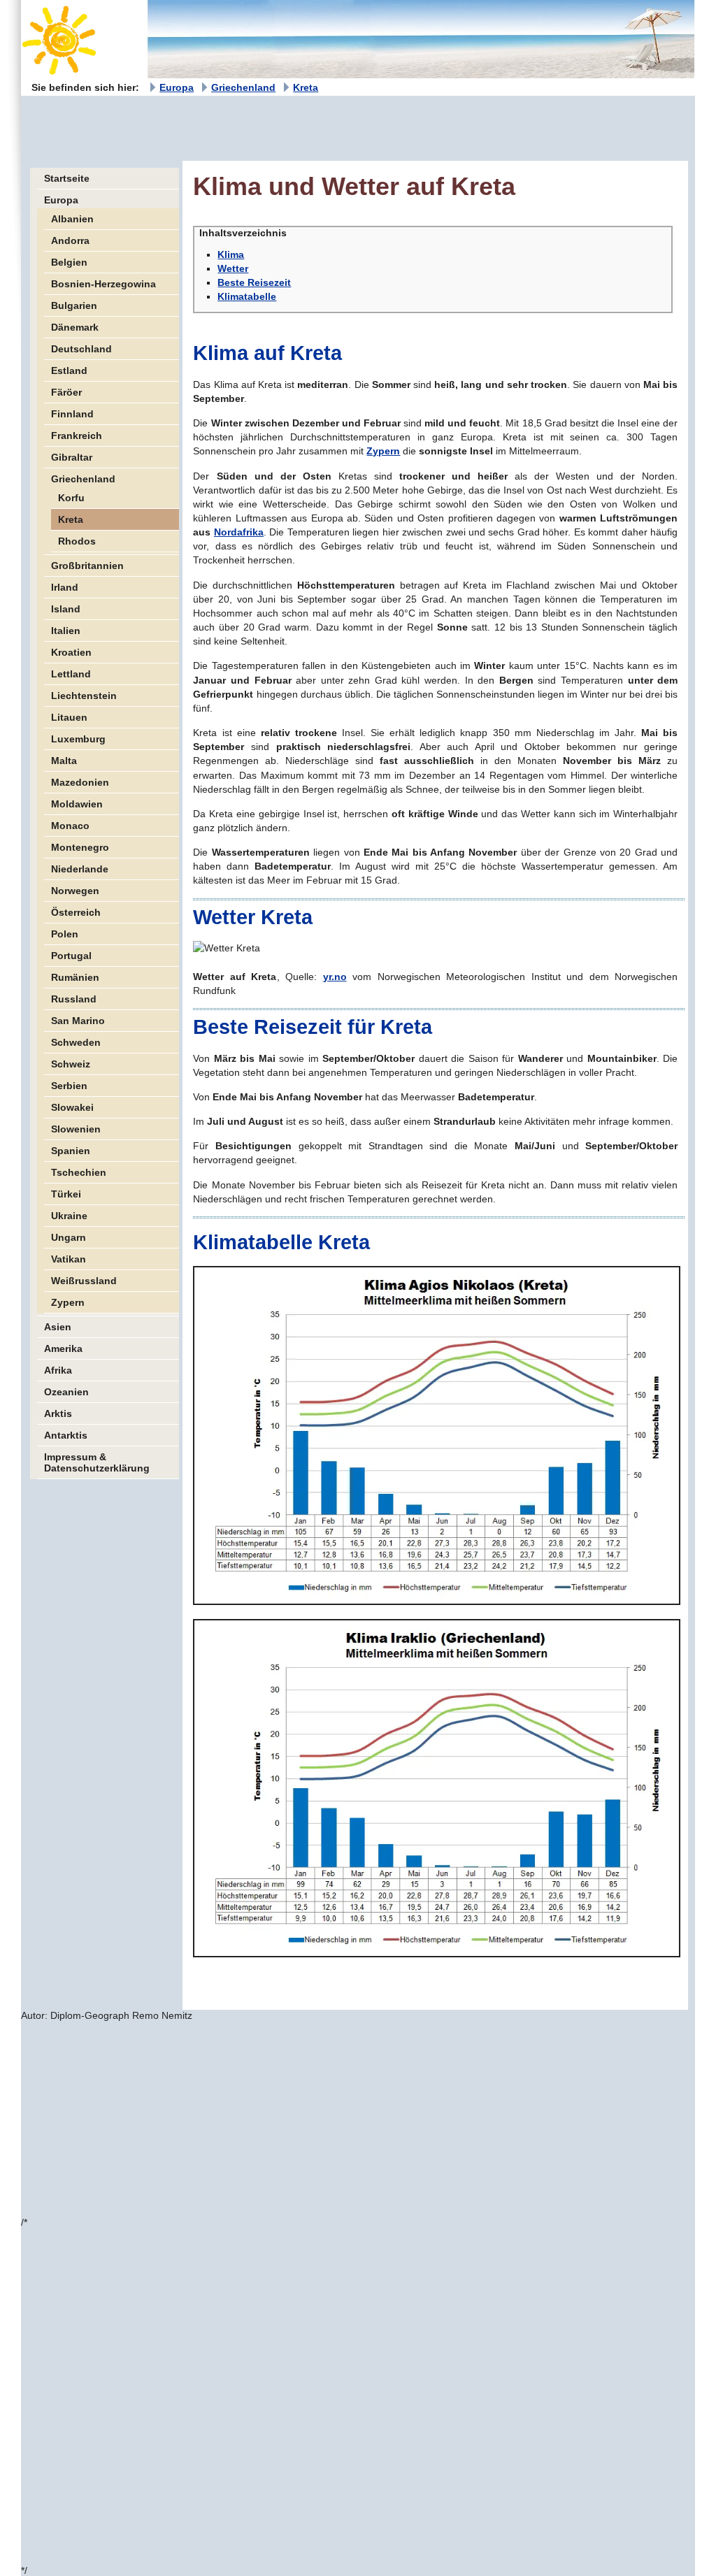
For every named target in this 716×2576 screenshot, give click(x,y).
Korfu (71, 498)
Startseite (67, 178)
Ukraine (69, 1216)
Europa (177, 87)
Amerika (63, 1348)
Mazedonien (80, 782)
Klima (231, 254)
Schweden (76, 1042)
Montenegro (80, 847)
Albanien (72, 219)
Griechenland (243, 87)
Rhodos (77, 541)
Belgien (69, 262)
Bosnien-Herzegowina (103, 284)
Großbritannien (87, 566)
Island (66, 609)
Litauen (69, 717)
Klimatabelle (247, 296)
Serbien (69, 1086)
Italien (66, 631)
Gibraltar (72, 457)
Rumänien (75, 977)
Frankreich (77, 436)
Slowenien (76, 1129)
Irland (65, 587)
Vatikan (69, 1259)
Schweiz (71, 1064)
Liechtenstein (84, 696)
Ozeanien (66, 1392)
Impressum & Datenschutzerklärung (97, 1462)
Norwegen (75, 891)
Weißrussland (84, 1281)
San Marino (78, 1021)
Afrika (58, 1370)
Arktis (58, 1413)
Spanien (71, 1151)
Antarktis (66, 1435)
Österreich (76, 912)
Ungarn (69, 1237)
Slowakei (72, 1107)
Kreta (306, 87)
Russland (74, 999)
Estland (69, 370)
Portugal (71, 956)
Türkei (66, 1194)
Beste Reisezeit (254, 282)
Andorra (70, 240)
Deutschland (81, 349)
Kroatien (71, 652)
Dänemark (75, 327)
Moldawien (77, 804)
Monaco (70, 826)
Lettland (71, 674)
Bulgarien (74, 305)
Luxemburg (78, 739)
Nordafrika (239, 532)
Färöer (66, 392)
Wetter (233, 268)
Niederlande (80, 869)
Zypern (68, 1302)
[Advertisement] (275, 127)
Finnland (72, 414)
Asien (58, 1327)
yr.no (335, 977)
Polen (65, 934)
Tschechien (79, 1172)
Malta (64, 761)
